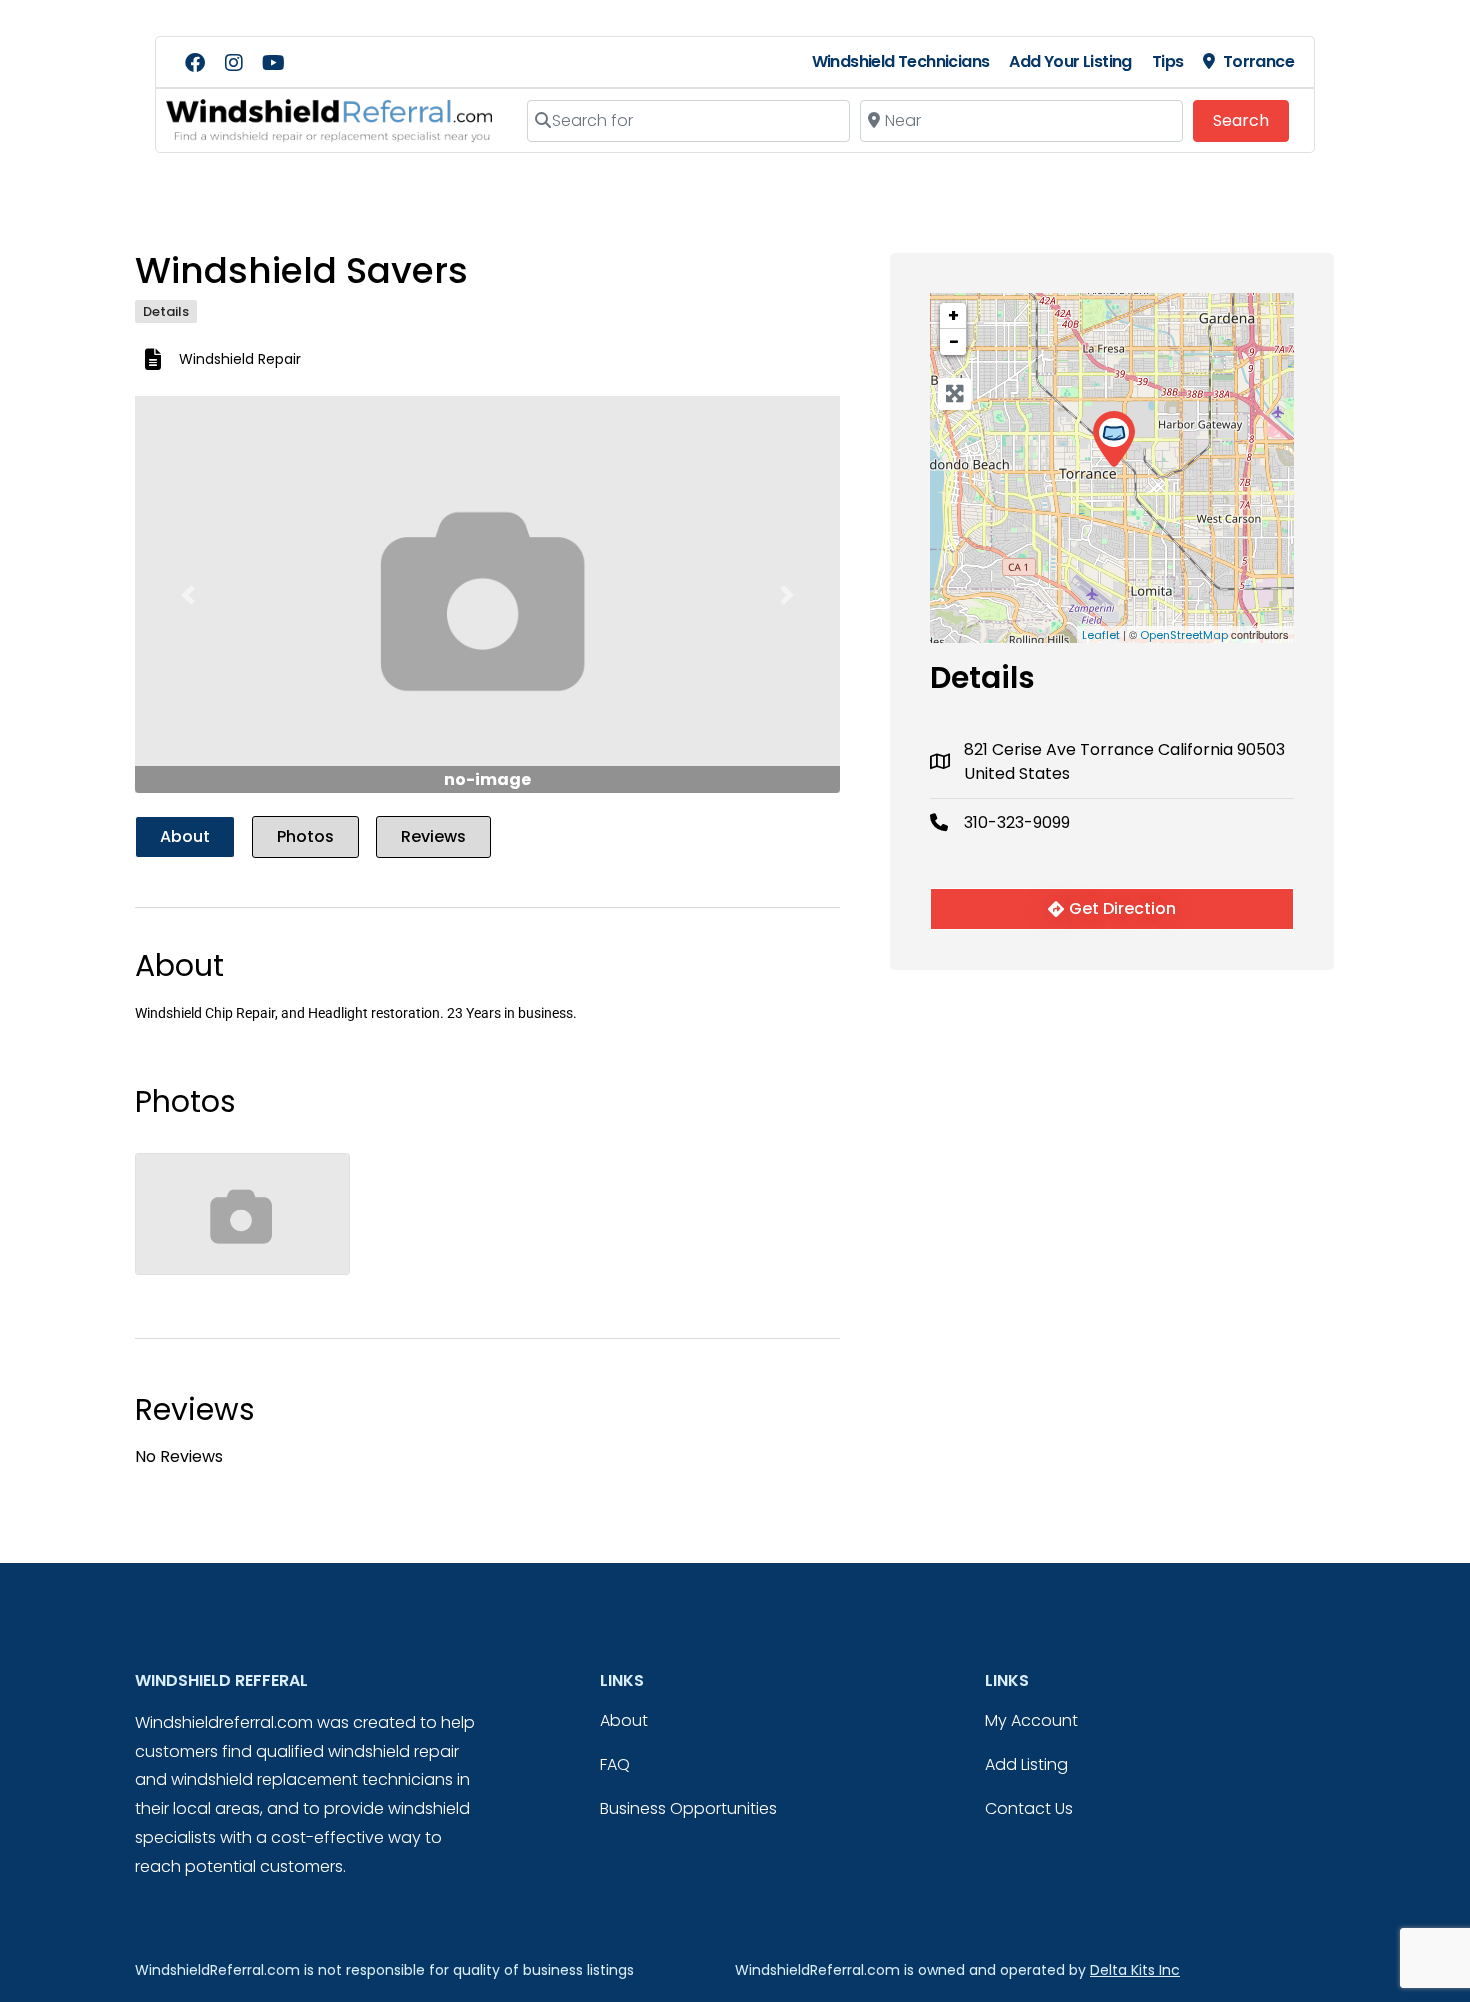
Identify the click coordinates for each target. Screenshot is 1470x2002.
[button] (188, 594)
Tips (1168, 61)
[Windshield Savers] (1113, 439)
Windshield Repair (240, 359)
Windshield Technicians (901, 61)
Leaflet (1101, 635)
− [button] (954, 341)
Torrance (1258, 61)
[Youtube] (273, 63)
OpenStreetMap (1184, 635)
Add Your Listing (1070, 61)
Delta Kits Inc (1135, 1970)
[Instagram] (234, 63)
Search (1251, 120)
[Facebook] (195, 63)
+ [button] (953, 315)
